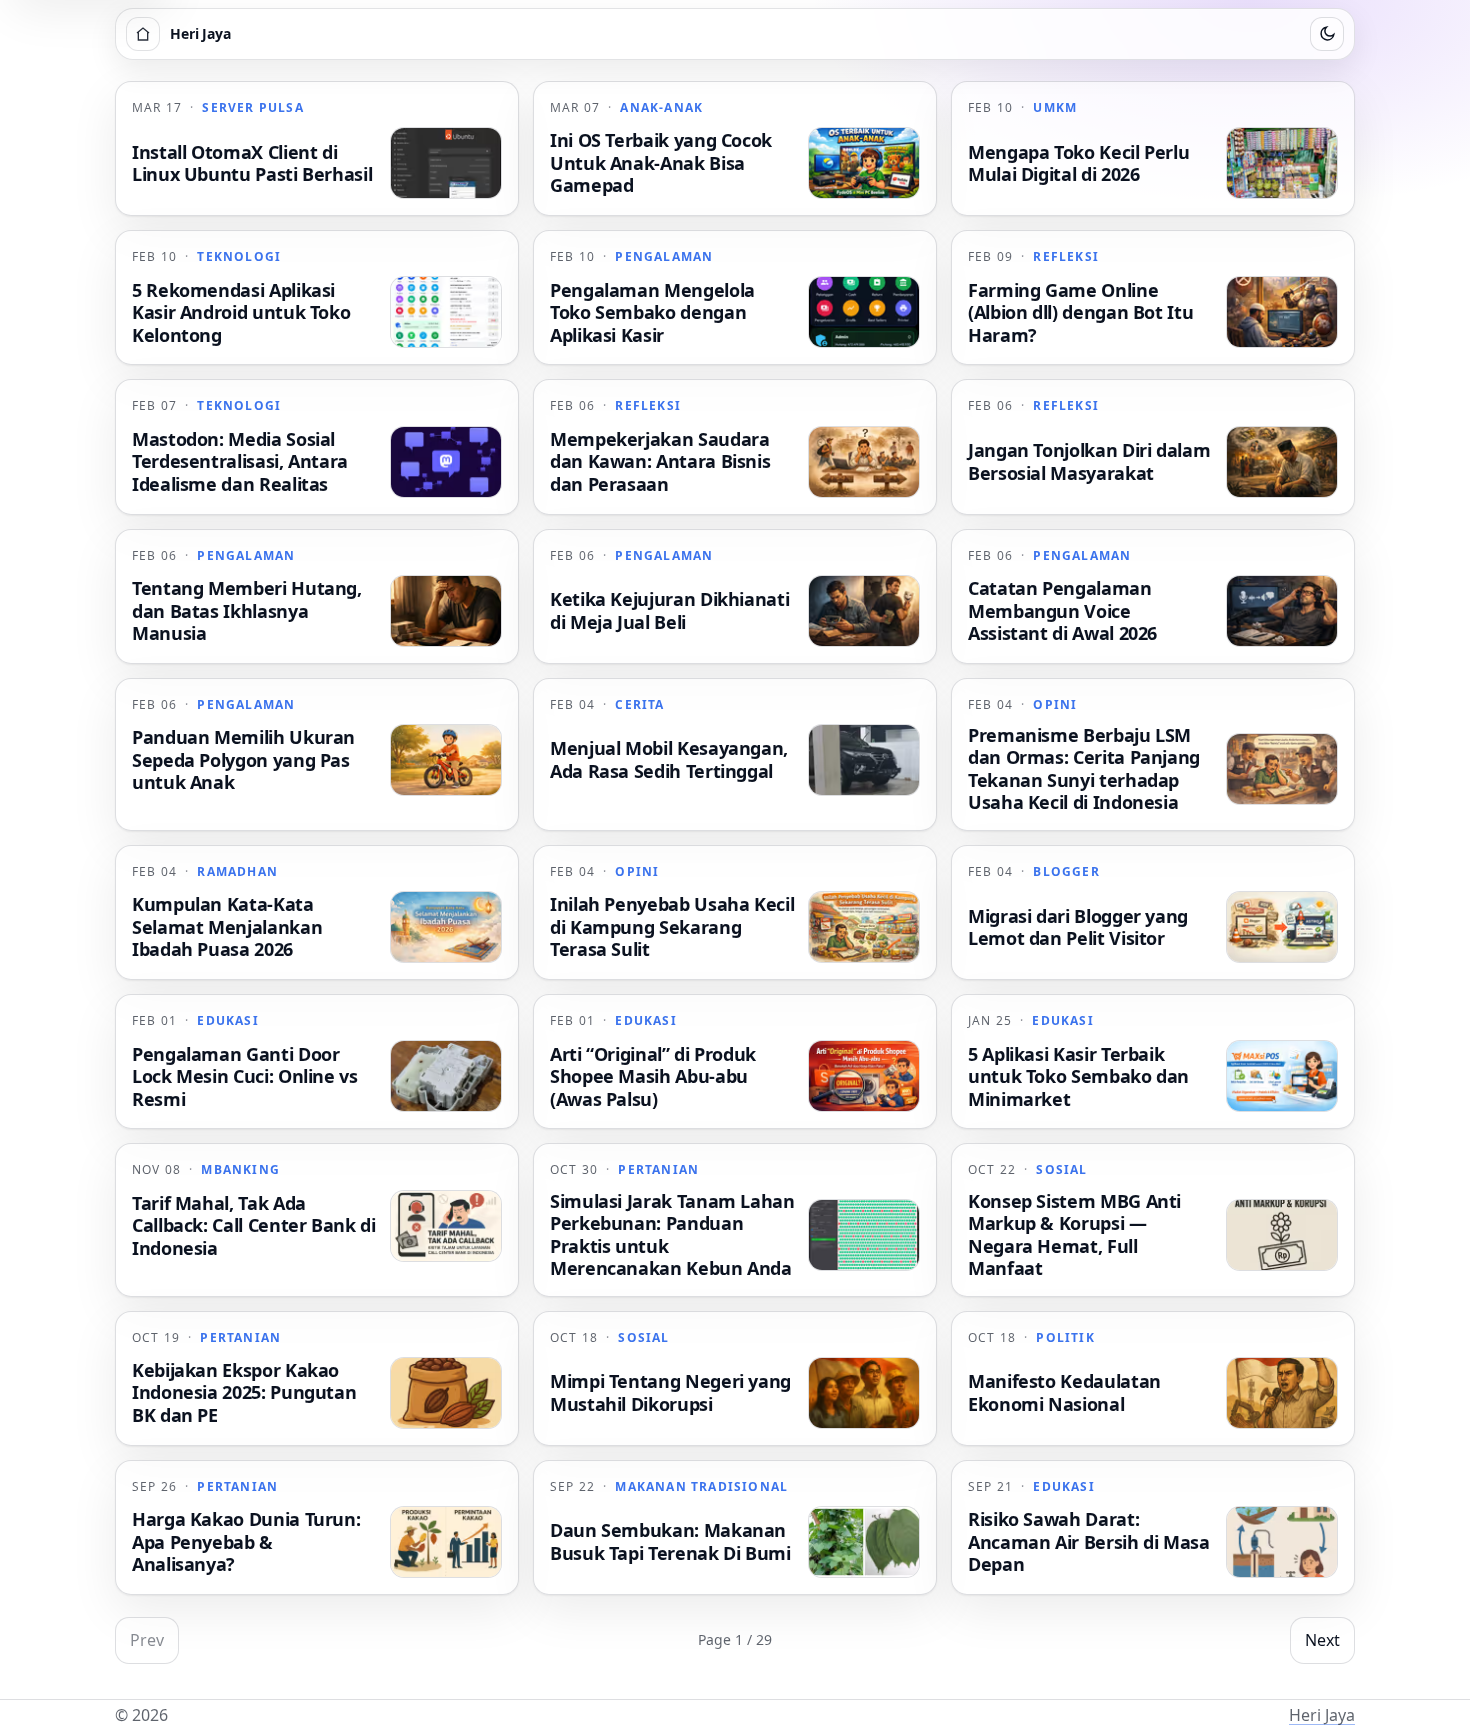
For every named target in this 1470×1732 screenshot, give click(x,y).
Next (1322, 1640)
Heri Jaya (1322, 1715)
